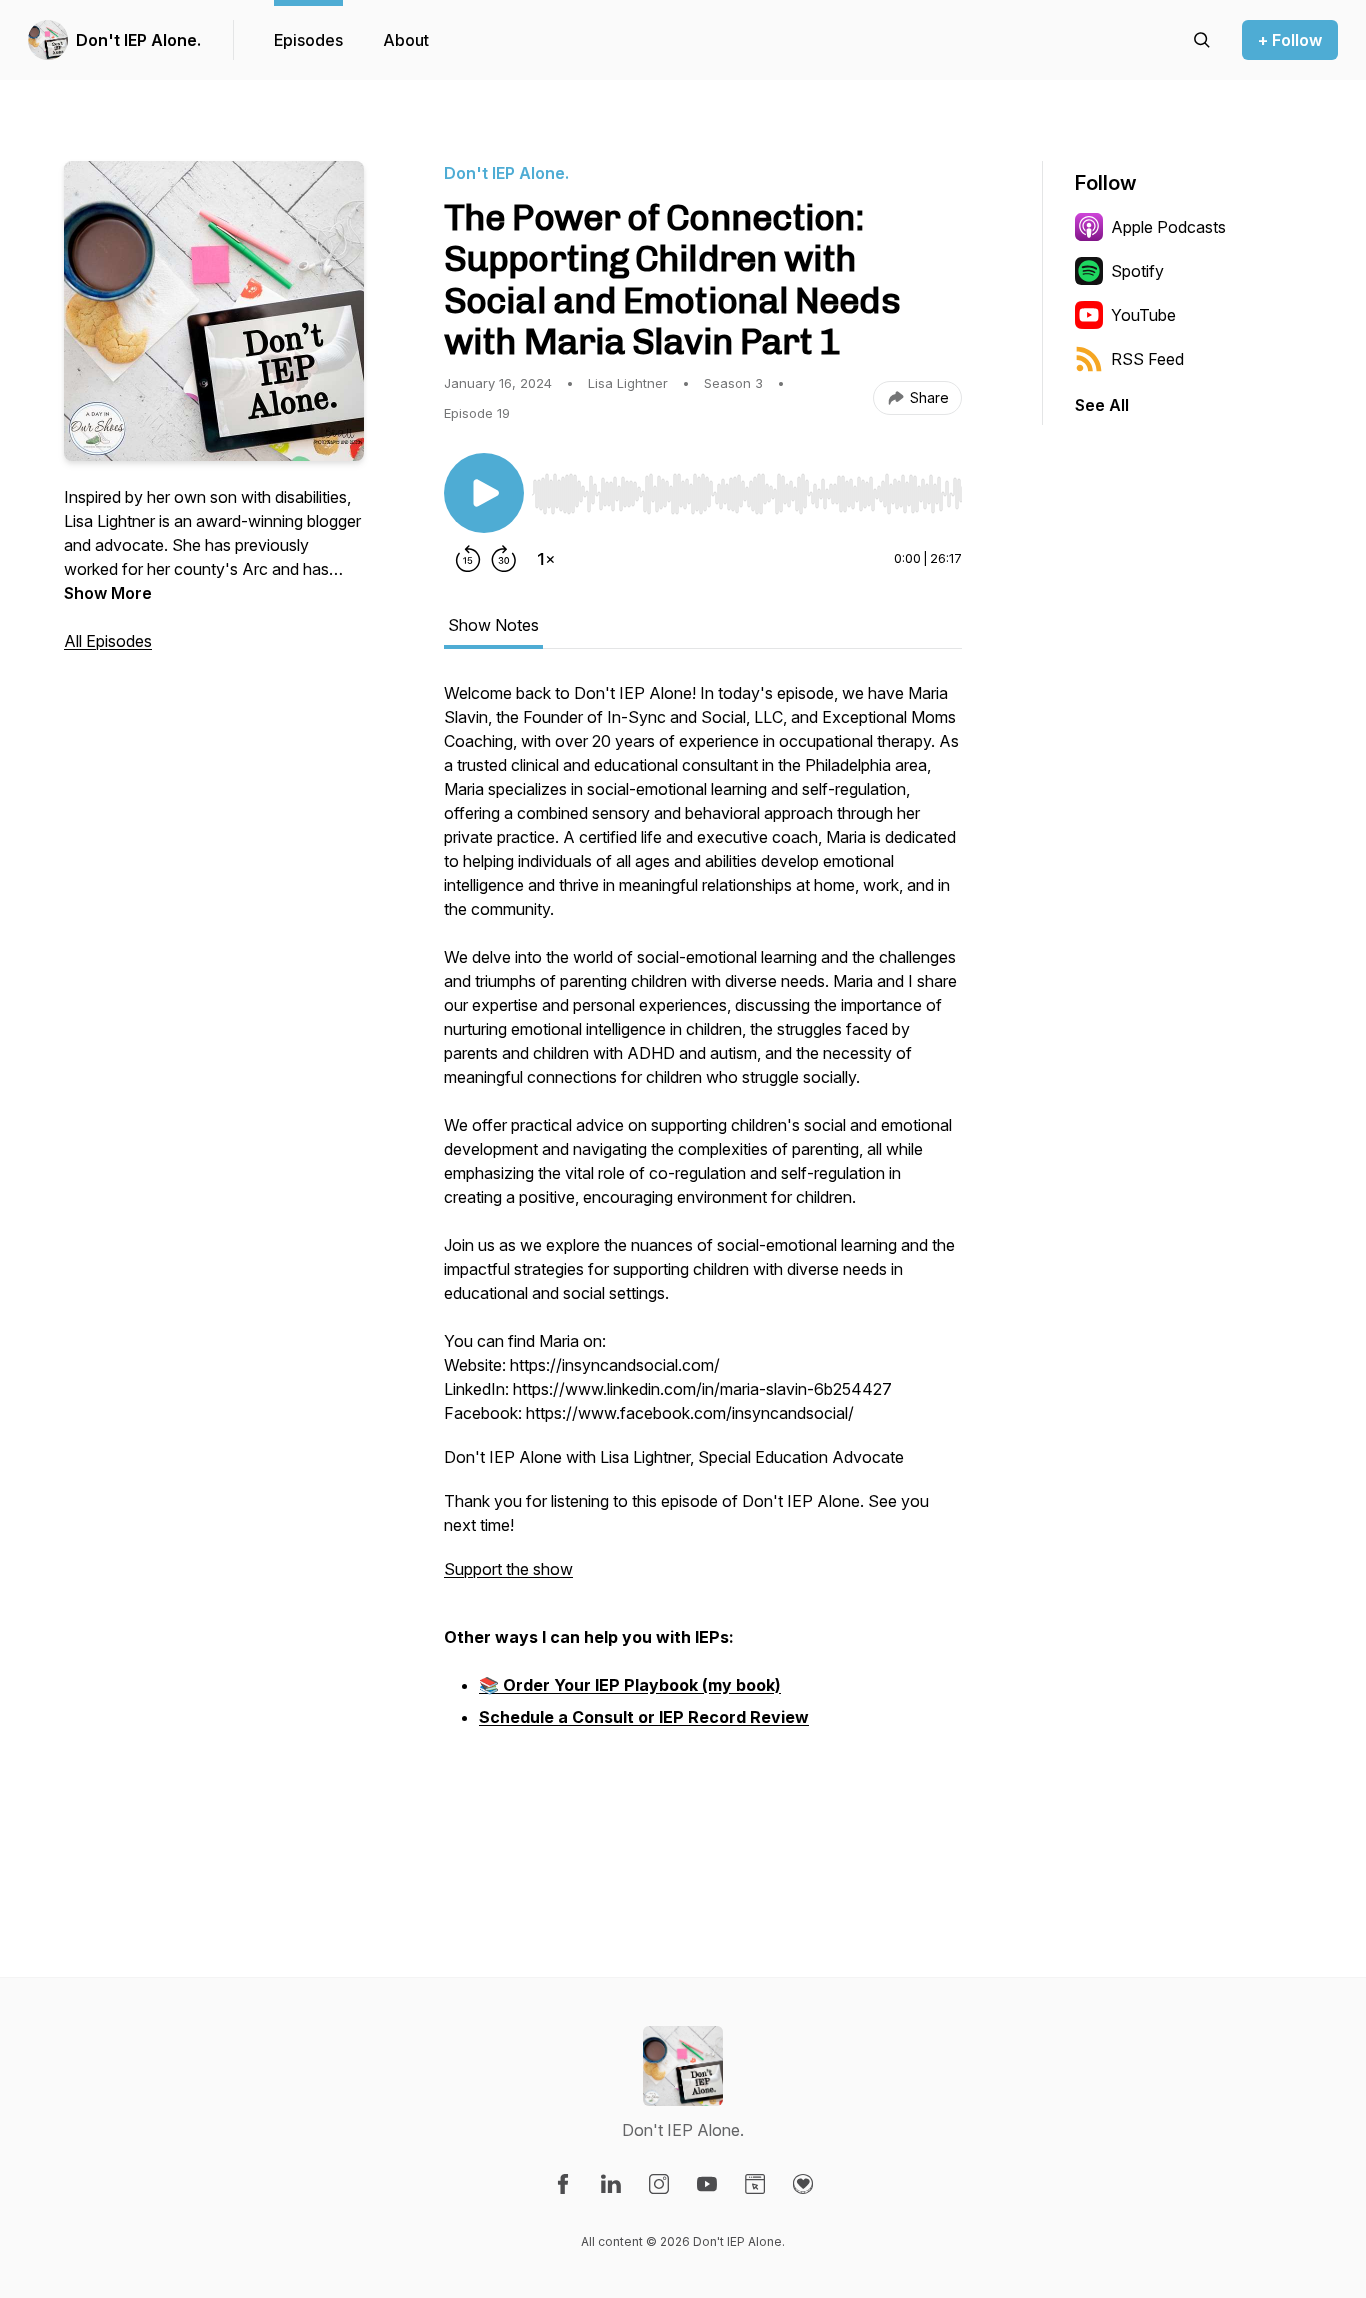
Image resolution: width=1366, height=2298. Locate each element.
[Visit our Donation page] (803, 2184)
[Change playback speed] (546, 559)
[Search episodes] (1202, 40)
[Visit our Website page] (755, 2184)
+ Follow (1290, 40)
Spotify (1137, 271)
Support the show (508, 1569)
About (406, 40)
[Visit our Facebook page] (563, 2184)
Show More (108, 593)
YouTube (1143, 315)
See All (1102, 405)
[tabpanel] (703, 1273)
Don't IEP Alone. (138, 40)
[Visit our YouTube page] (707, 2184)
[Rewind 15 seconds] (468, 559)
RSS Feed (1147, 359)
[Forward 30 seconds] (504, 559)
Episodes (308, 40)
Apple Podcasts (1168, 227)
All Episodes (108, 641)
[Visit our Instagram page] (659, 2184)
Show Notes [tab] (493, 625)
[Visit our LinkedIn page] (611, 2184)
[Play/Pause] (484, 493)
